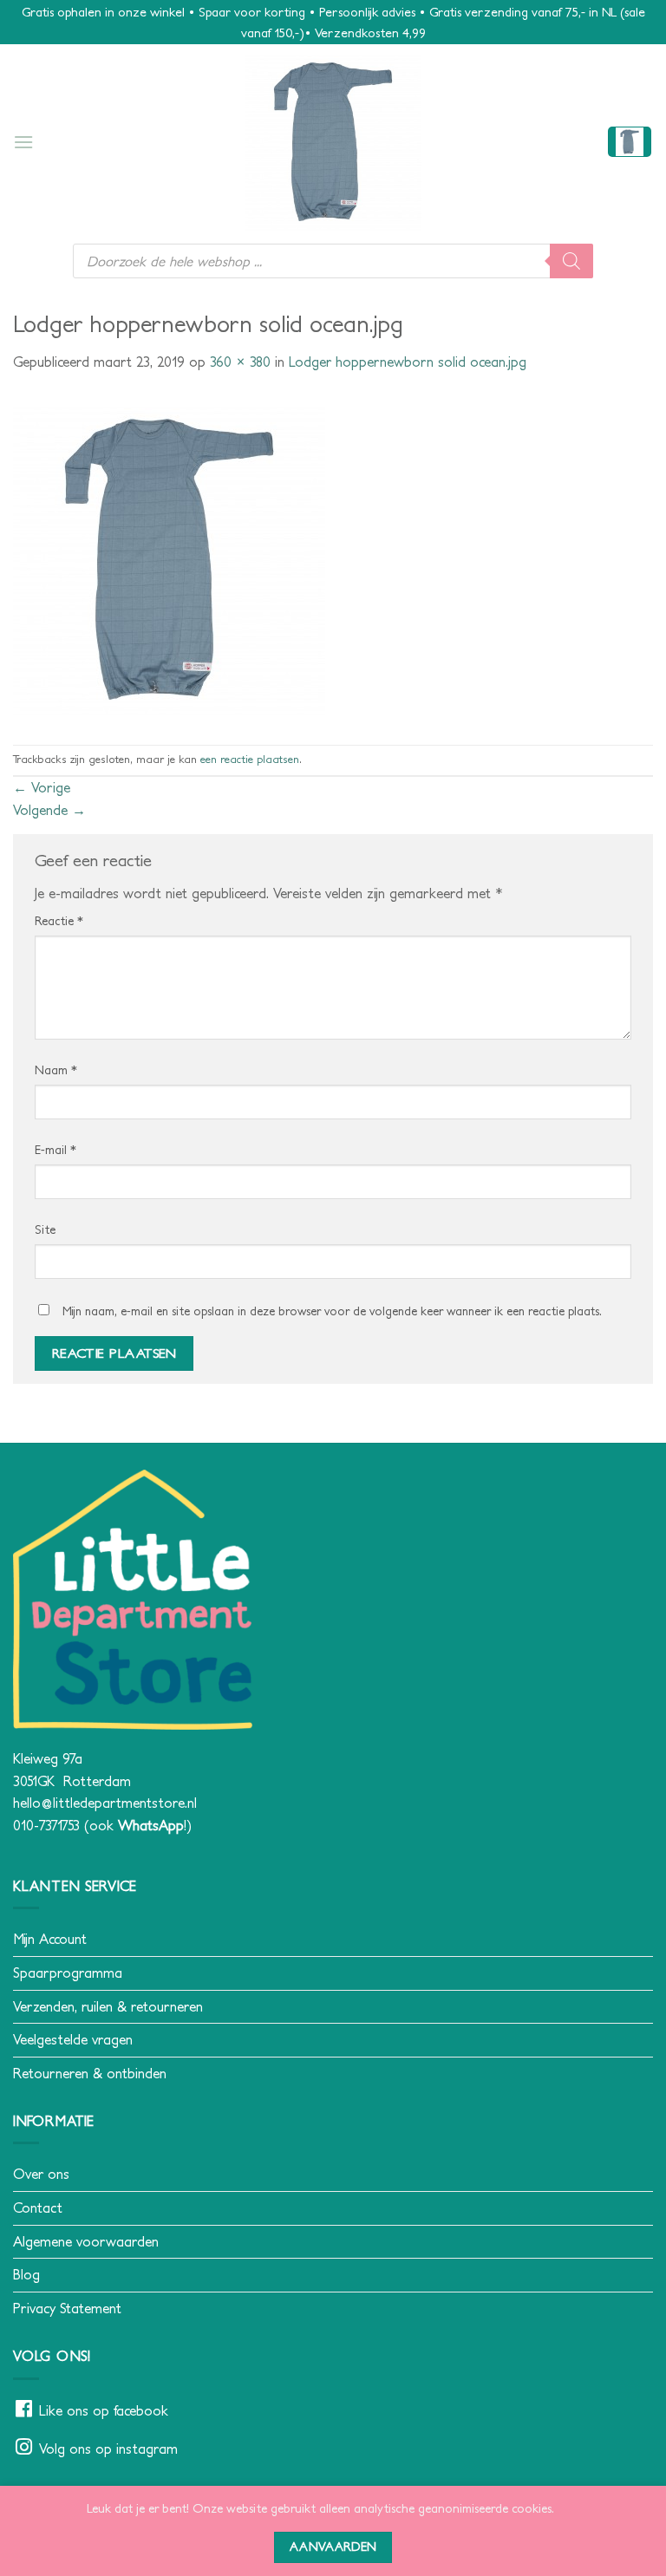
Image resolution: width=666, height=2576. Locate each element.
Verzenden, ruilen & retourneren (108, 2006)
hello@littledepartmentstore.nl (105, 1803)
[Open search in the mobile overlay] (333, 261)
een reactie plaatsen (250, 759)
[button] (23, 142)
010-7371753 (46, 1825)
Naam (56, 1070)
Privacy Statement (67, 2308)
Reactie (59, 921)
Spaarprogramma (68, 1973)
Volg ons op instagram (108, 2449)
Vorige (42, 787)
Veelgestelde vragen (73, 2039)
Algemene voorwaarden (86, 2241)
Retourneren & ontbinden (90, 2073)
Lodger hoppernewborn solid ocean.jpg (408, 362)
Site (45, 1229)
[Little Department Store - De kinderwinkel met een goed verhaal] (333, 142)
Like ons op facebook (104, 2410)
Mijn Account (50, 1939)
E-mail (55, 1150)
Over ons (41, 2174)
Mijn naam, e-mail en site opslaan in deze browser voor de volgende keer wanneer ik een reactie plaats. (332, 1311)
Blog (26, 2274)
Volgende (49, 810)
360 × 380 (240, 362)
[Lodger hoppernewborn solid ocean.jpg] (169, 558)
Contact (38, 2208)
